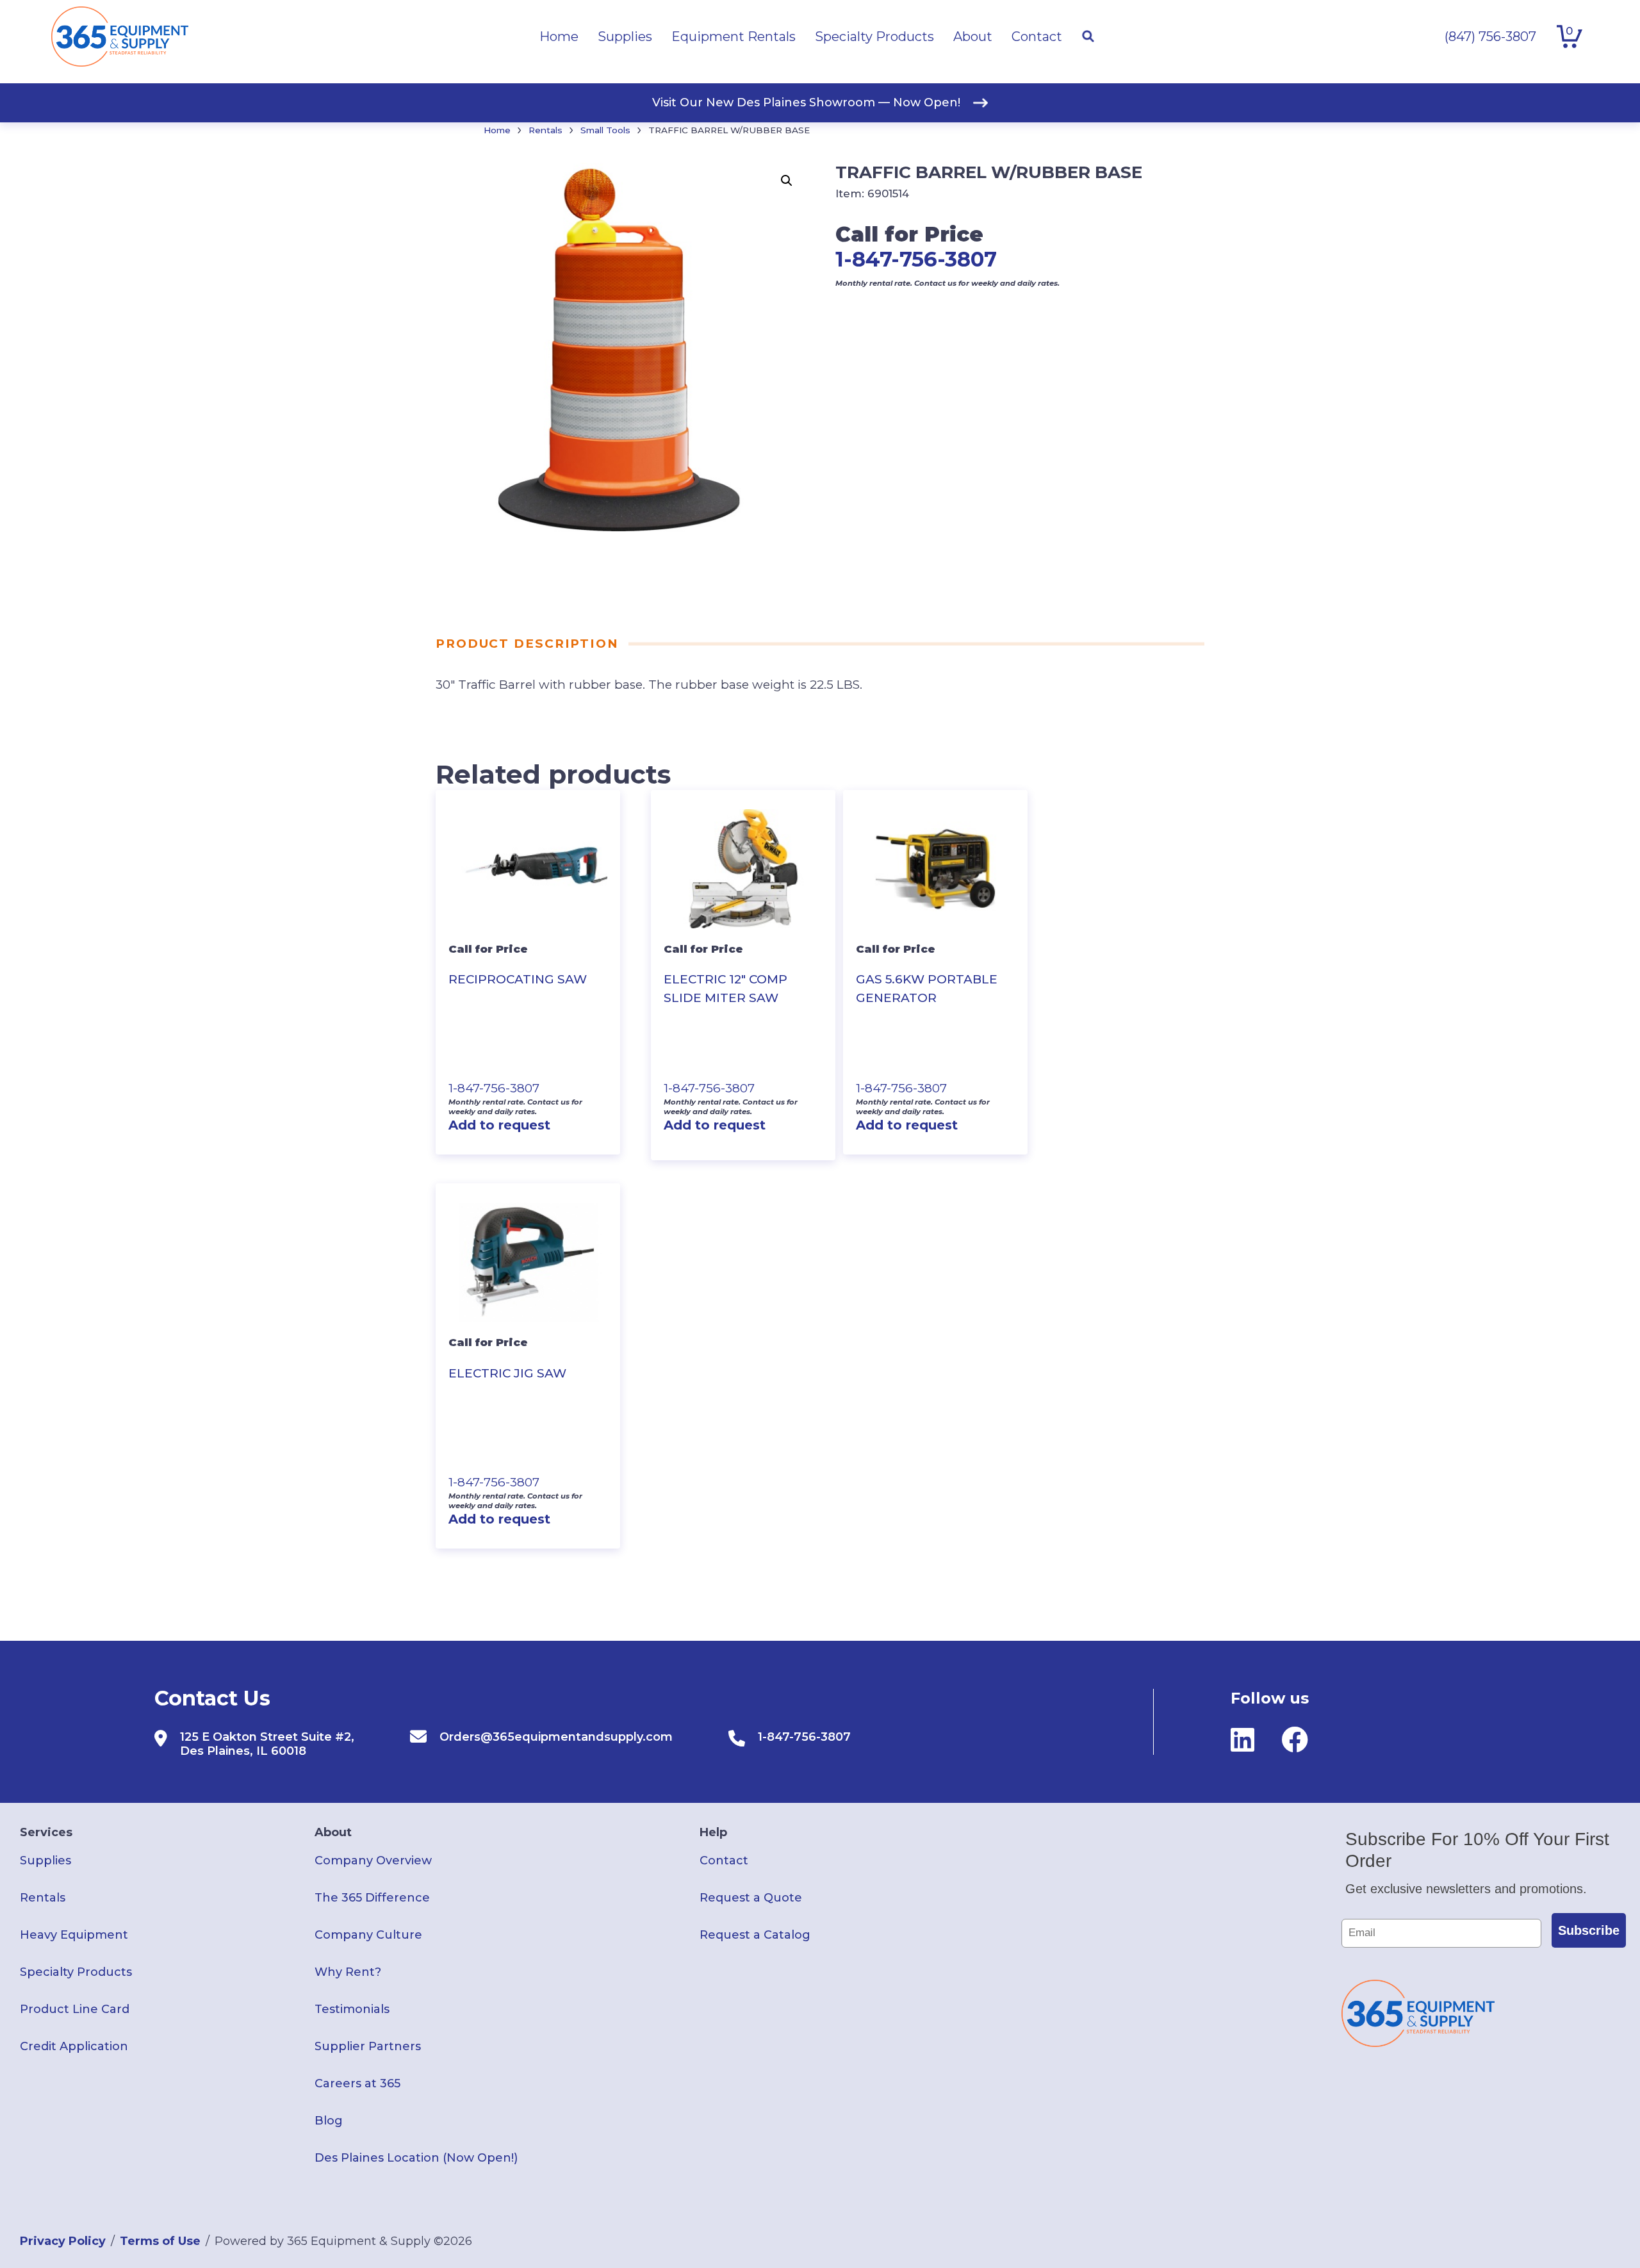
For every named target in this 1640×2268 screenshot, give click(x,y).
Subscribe (1589, 1930)
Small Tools (605, 130)
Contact (724, 1861)
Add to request (499, 1125)
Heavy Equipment (74, 1935)
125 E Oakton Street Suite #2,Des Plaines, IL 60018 (267, 1744)
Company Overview (373, 1861)
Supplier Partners (368, 2046)
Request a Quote (751, 1898)
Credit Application (74, 2046)
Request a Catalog (755, 1935)
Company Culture (368, 1935)
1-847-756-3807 (916, 259)
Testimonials (352, 2009)
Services (46, 1832)
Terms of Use (160, 2241)
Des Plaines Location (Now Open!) (416, 2158)
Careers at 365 (357, 2083)
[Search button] (1088, 37)
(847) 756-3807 (1490, 37)
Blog (329, 2121)
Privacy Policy (63, 2241)
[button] (787, 181)
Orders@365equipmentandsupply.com (556, 1737)
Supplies (45, 1861)
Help (713, 1832)
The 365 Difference (372, 1898)
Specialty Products (76, 1972)
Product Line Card (75, 2009)
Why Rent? (348, 1972)
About (333, 1832)
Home (497, 130)
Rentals (545, 130)
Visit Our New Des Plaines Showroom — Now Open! (806, 103)
